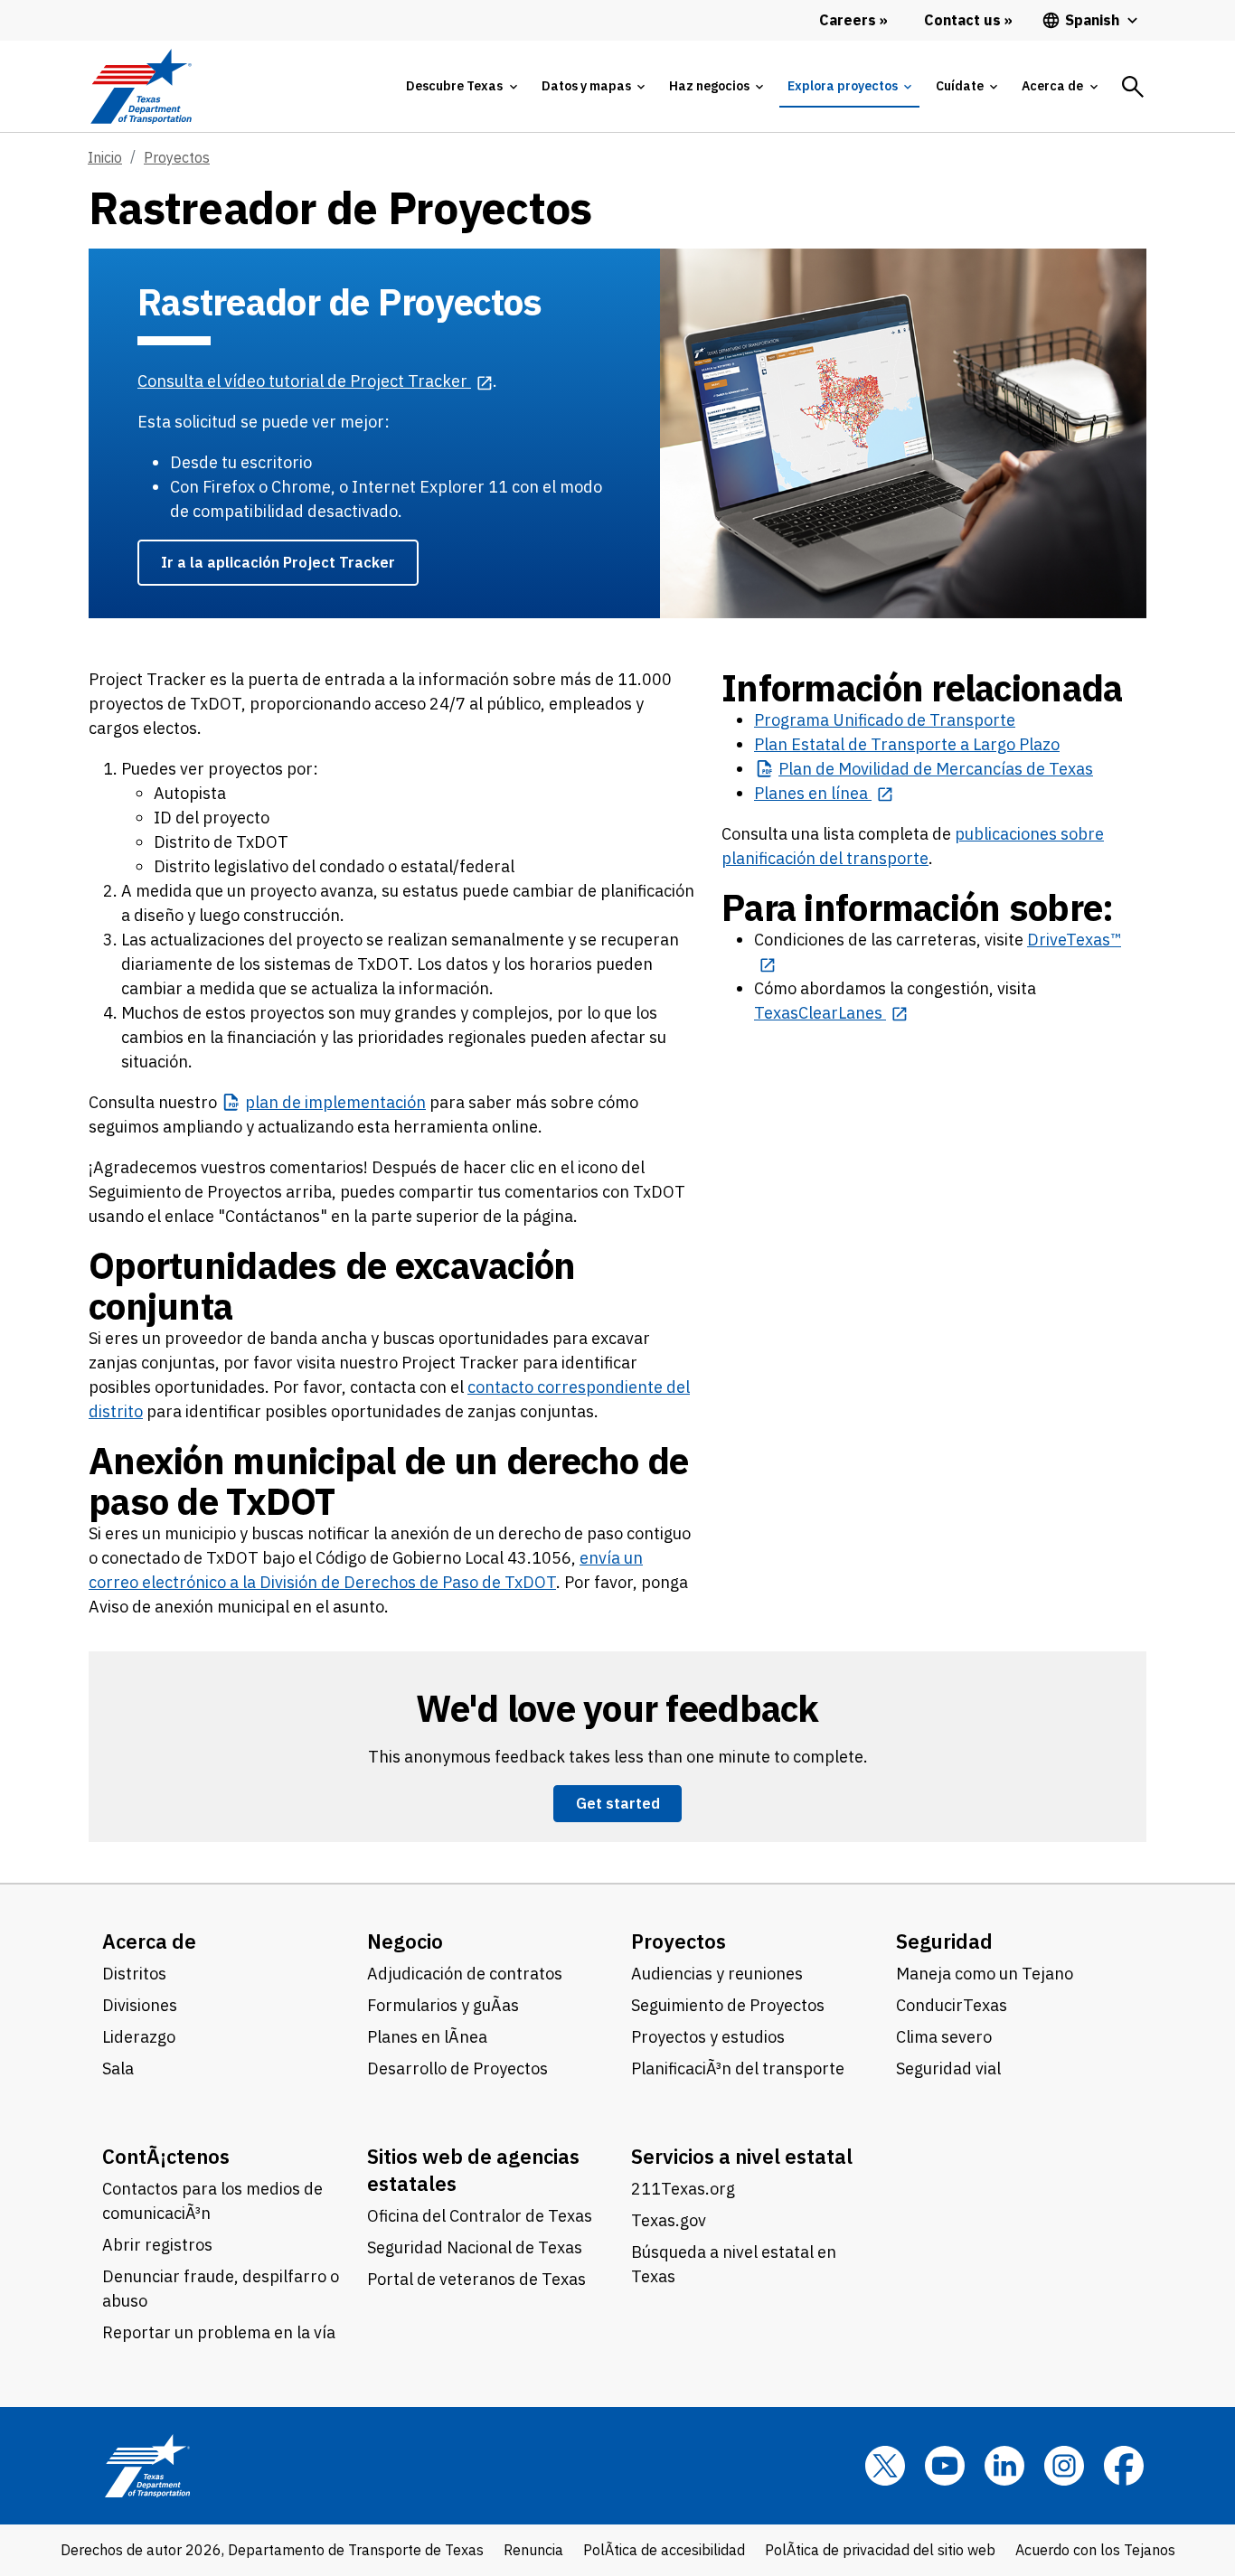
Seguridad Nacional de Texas (475, 2247)
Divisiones (140, 2005)
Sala (118, 2068)
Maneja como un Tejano (985, 1974)
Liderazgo (139, 2037)
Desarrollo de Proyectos (457, 2068)
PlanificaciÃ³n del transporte (738, 2068)
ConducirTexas (952, 2005)
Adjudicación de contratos (465, 1974)
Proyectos (177, 157)
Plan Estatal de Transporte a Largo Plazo (907, 744)
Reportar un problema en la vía (219, 2332)
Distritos (134, 1974)
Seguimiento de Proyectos (728, 2005)
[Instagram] (1064, 2466)
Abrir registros (157, 2245)
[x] (885, 2466)
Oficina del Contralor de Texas (480, 2216)
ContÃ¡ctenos (166, 2156)
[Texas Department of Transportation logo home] (141, 86)
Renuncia (533, 2550)
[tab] (461, 86)
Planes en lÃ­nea (427, 2037)
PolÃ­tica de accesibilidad (664, 2550)
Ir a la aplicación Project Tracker (278, 562)
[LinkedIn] (1004, 2466)
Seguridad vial (948, 2068)
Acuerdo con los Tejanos (1095, 2550)
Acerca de (149, 1941)
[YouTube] (945, 2466)
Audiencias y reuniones (717, 1974)
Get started (618, 1803)
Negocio (405, 1941)
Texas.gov (669, 2220)
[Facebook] (1124, 2466)
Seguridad (944, 1941)
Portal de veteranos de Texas (476, 2279)
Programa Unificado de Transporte (885, 720)
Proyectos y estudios (708, 2037)
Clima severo (944, 2037)
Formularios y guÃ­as (443, 2005)
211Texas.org (683, 2189)
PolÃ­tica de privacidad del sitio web (880, 2550)
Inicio (105, 157)
